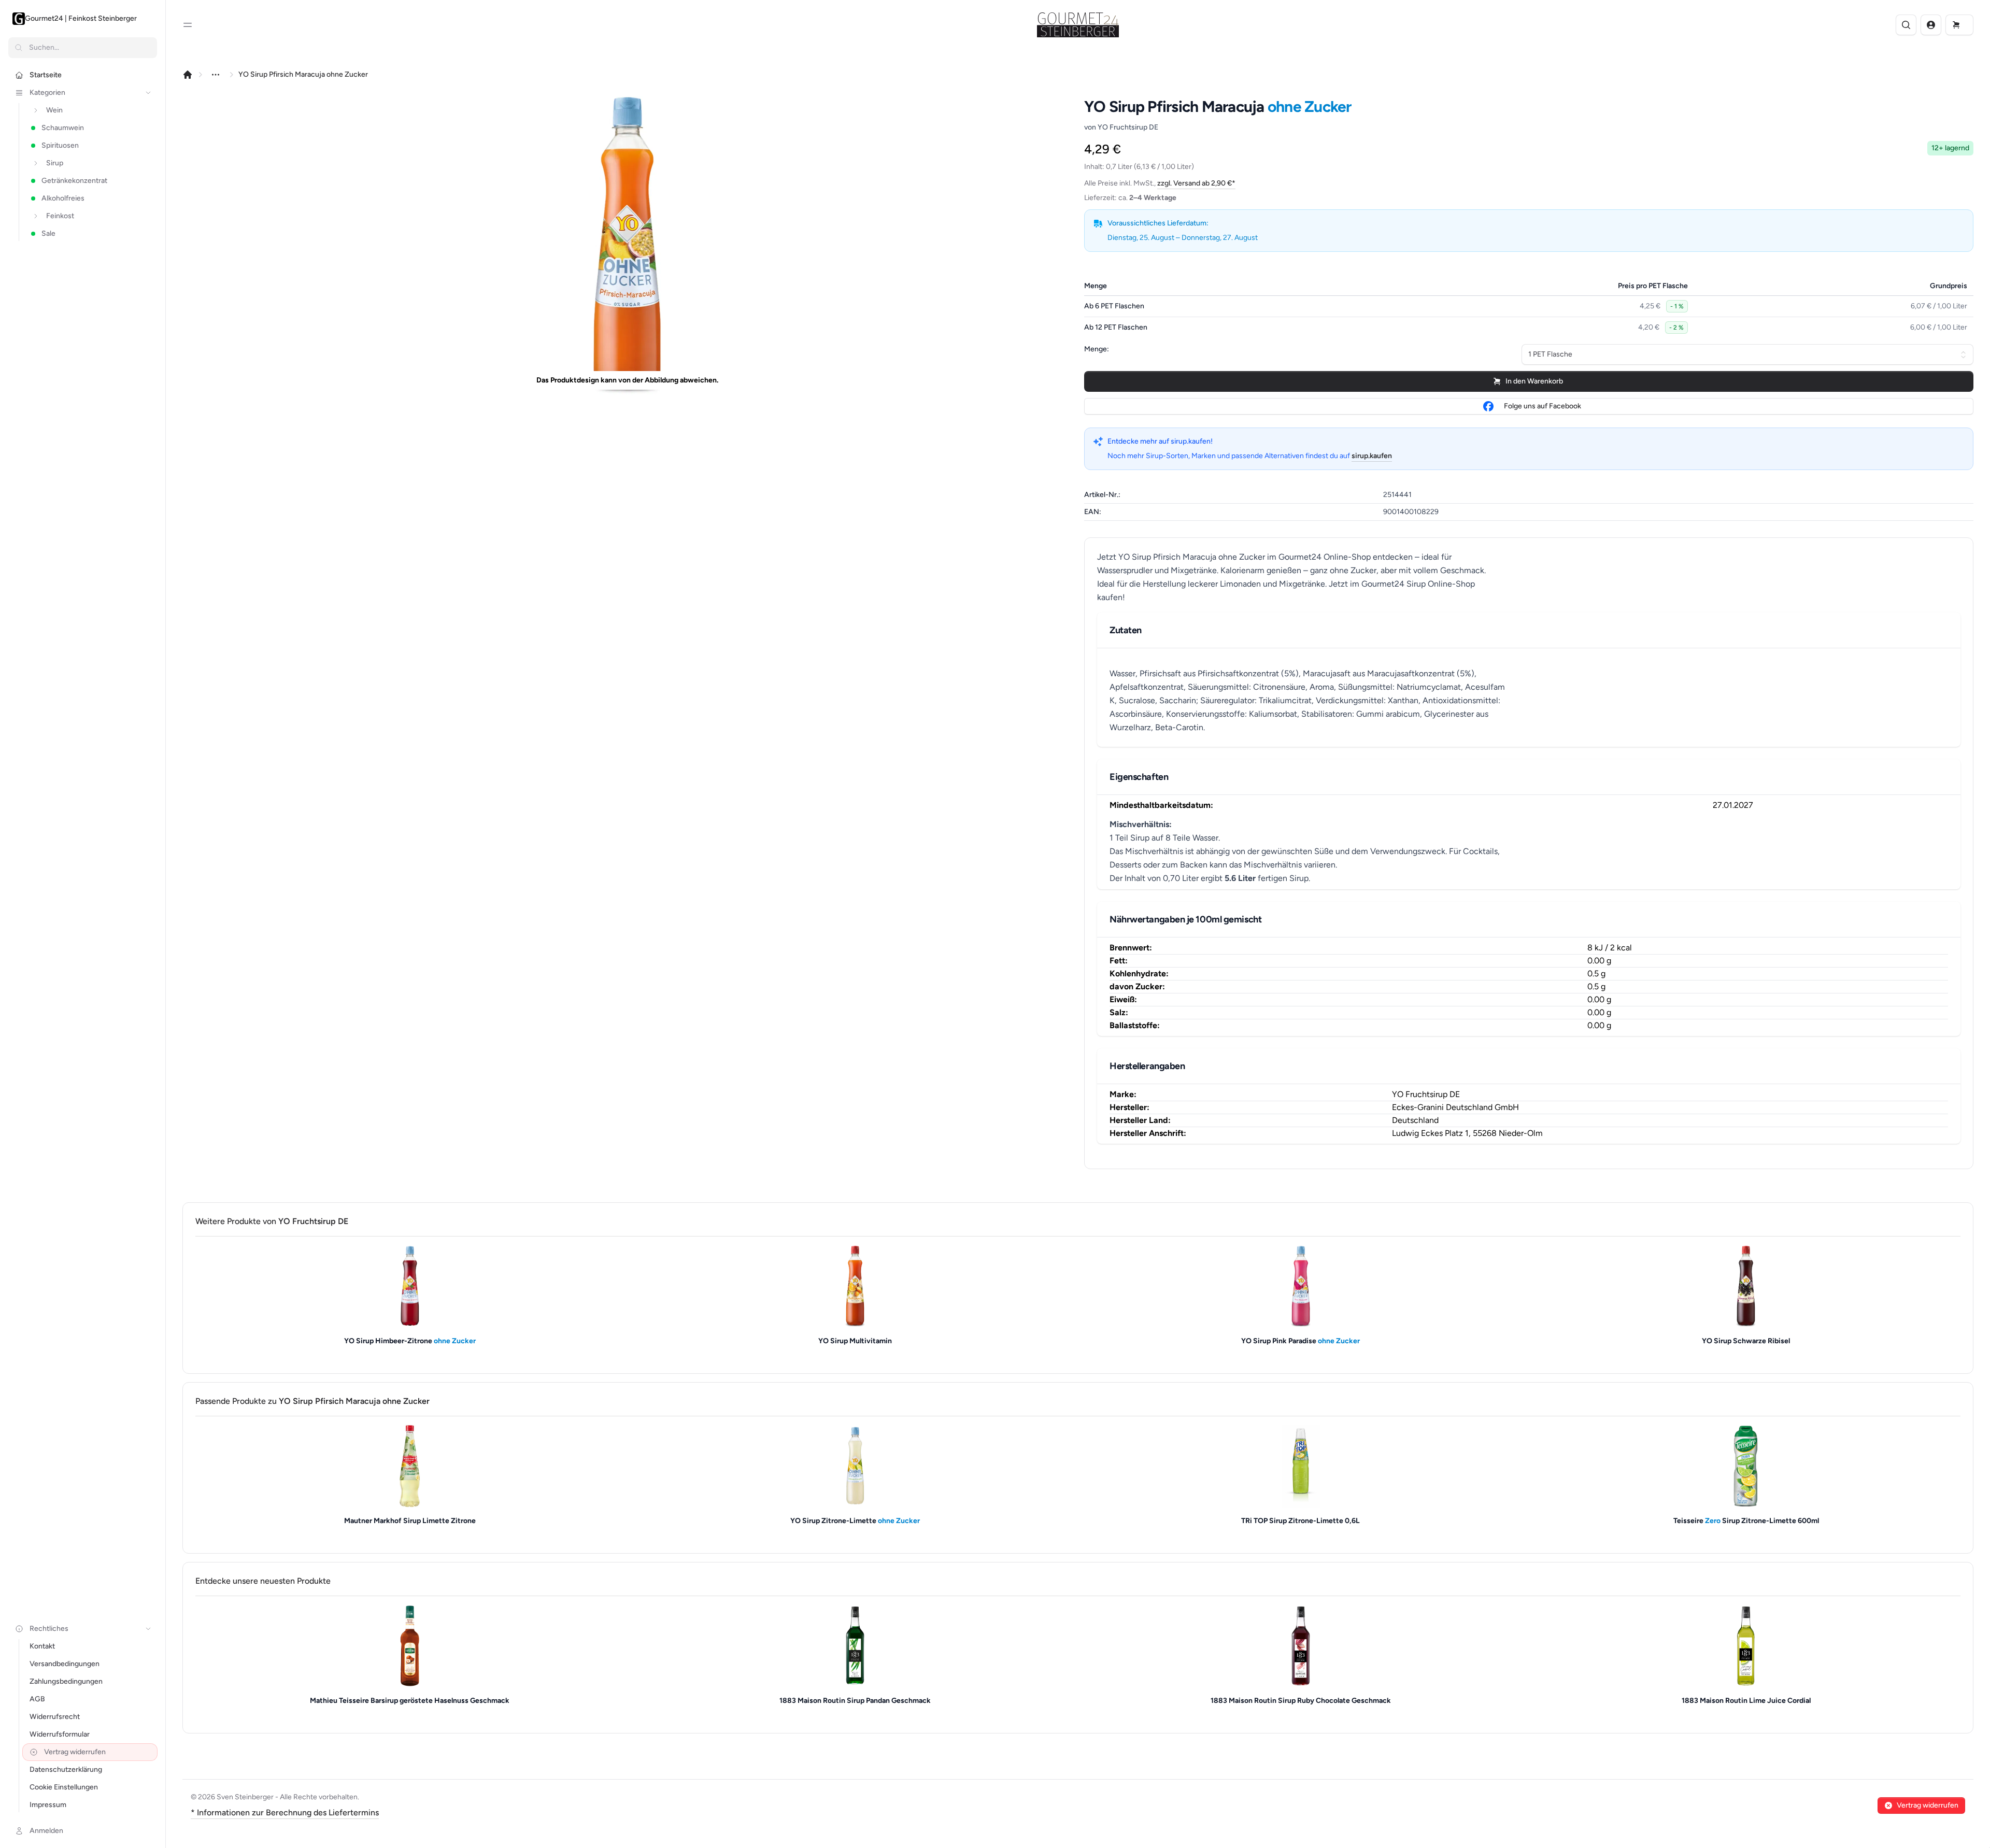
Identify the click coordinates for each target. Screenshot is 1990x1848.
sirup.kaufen (1372, 456)
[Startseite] (188, 75)
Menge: (1097, 349)
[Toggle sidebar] (188, 25)
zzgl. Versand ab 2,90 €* (1196, 183)
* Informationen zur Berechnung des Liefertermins (285, 1813)
